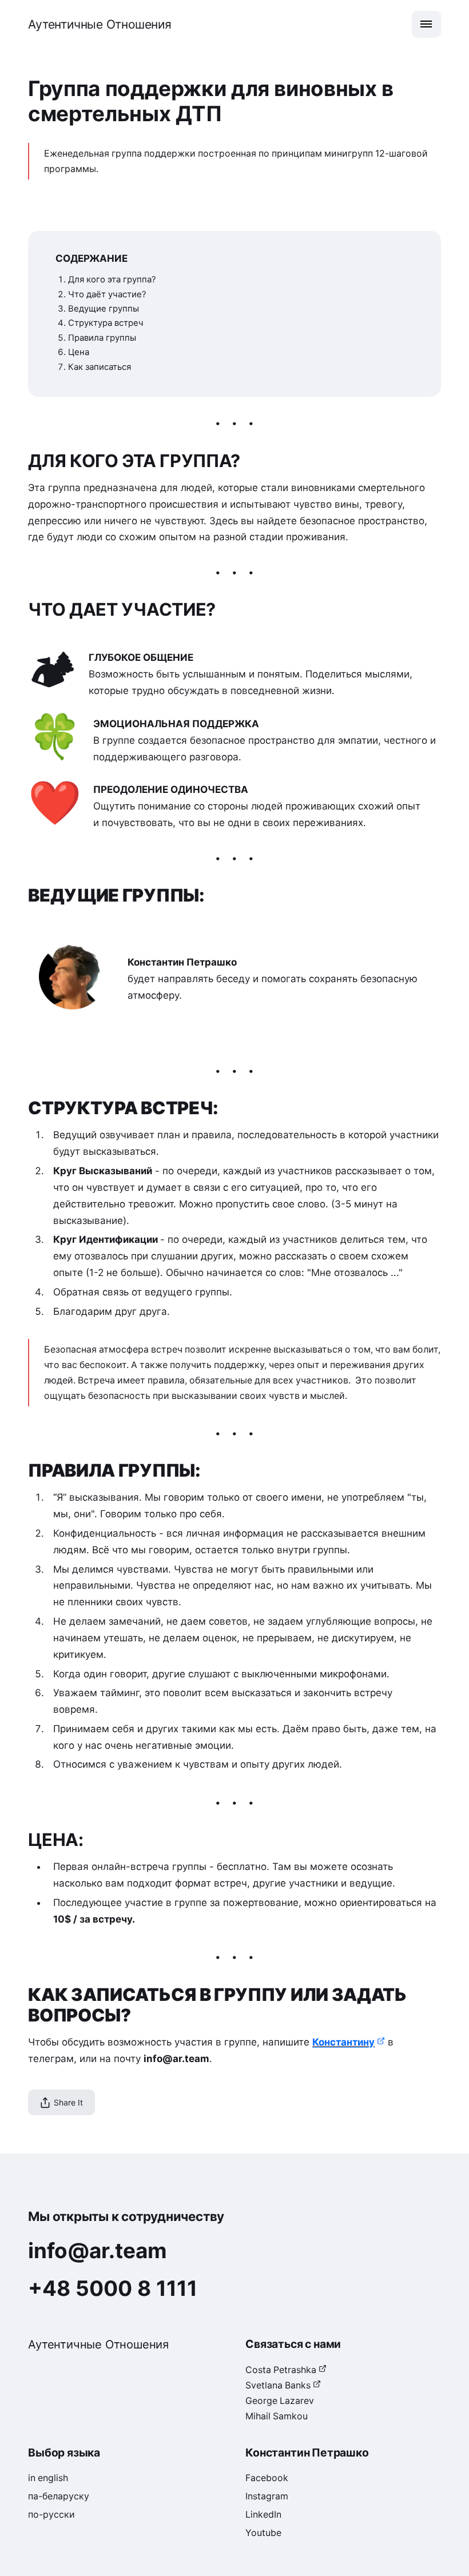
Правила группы (102, 338)
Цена (79, 352)
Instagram (267, 2496)
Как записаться (100, 367)
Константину (343, 2042)
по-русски (51, 2515)
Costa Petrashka (281, 2370)
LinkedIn (263, 2515)
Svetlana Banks (278, 2385)
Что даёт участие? (107, 294)
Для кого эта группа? (112, 280)
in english (48, 2478)
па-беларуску (59, 2496)
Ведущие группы (104, 309)
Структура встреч (106, 323)
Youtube (263, 2533)
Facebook (267, 2478)
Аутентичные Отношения (100, 24)
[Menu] (426, 24)
